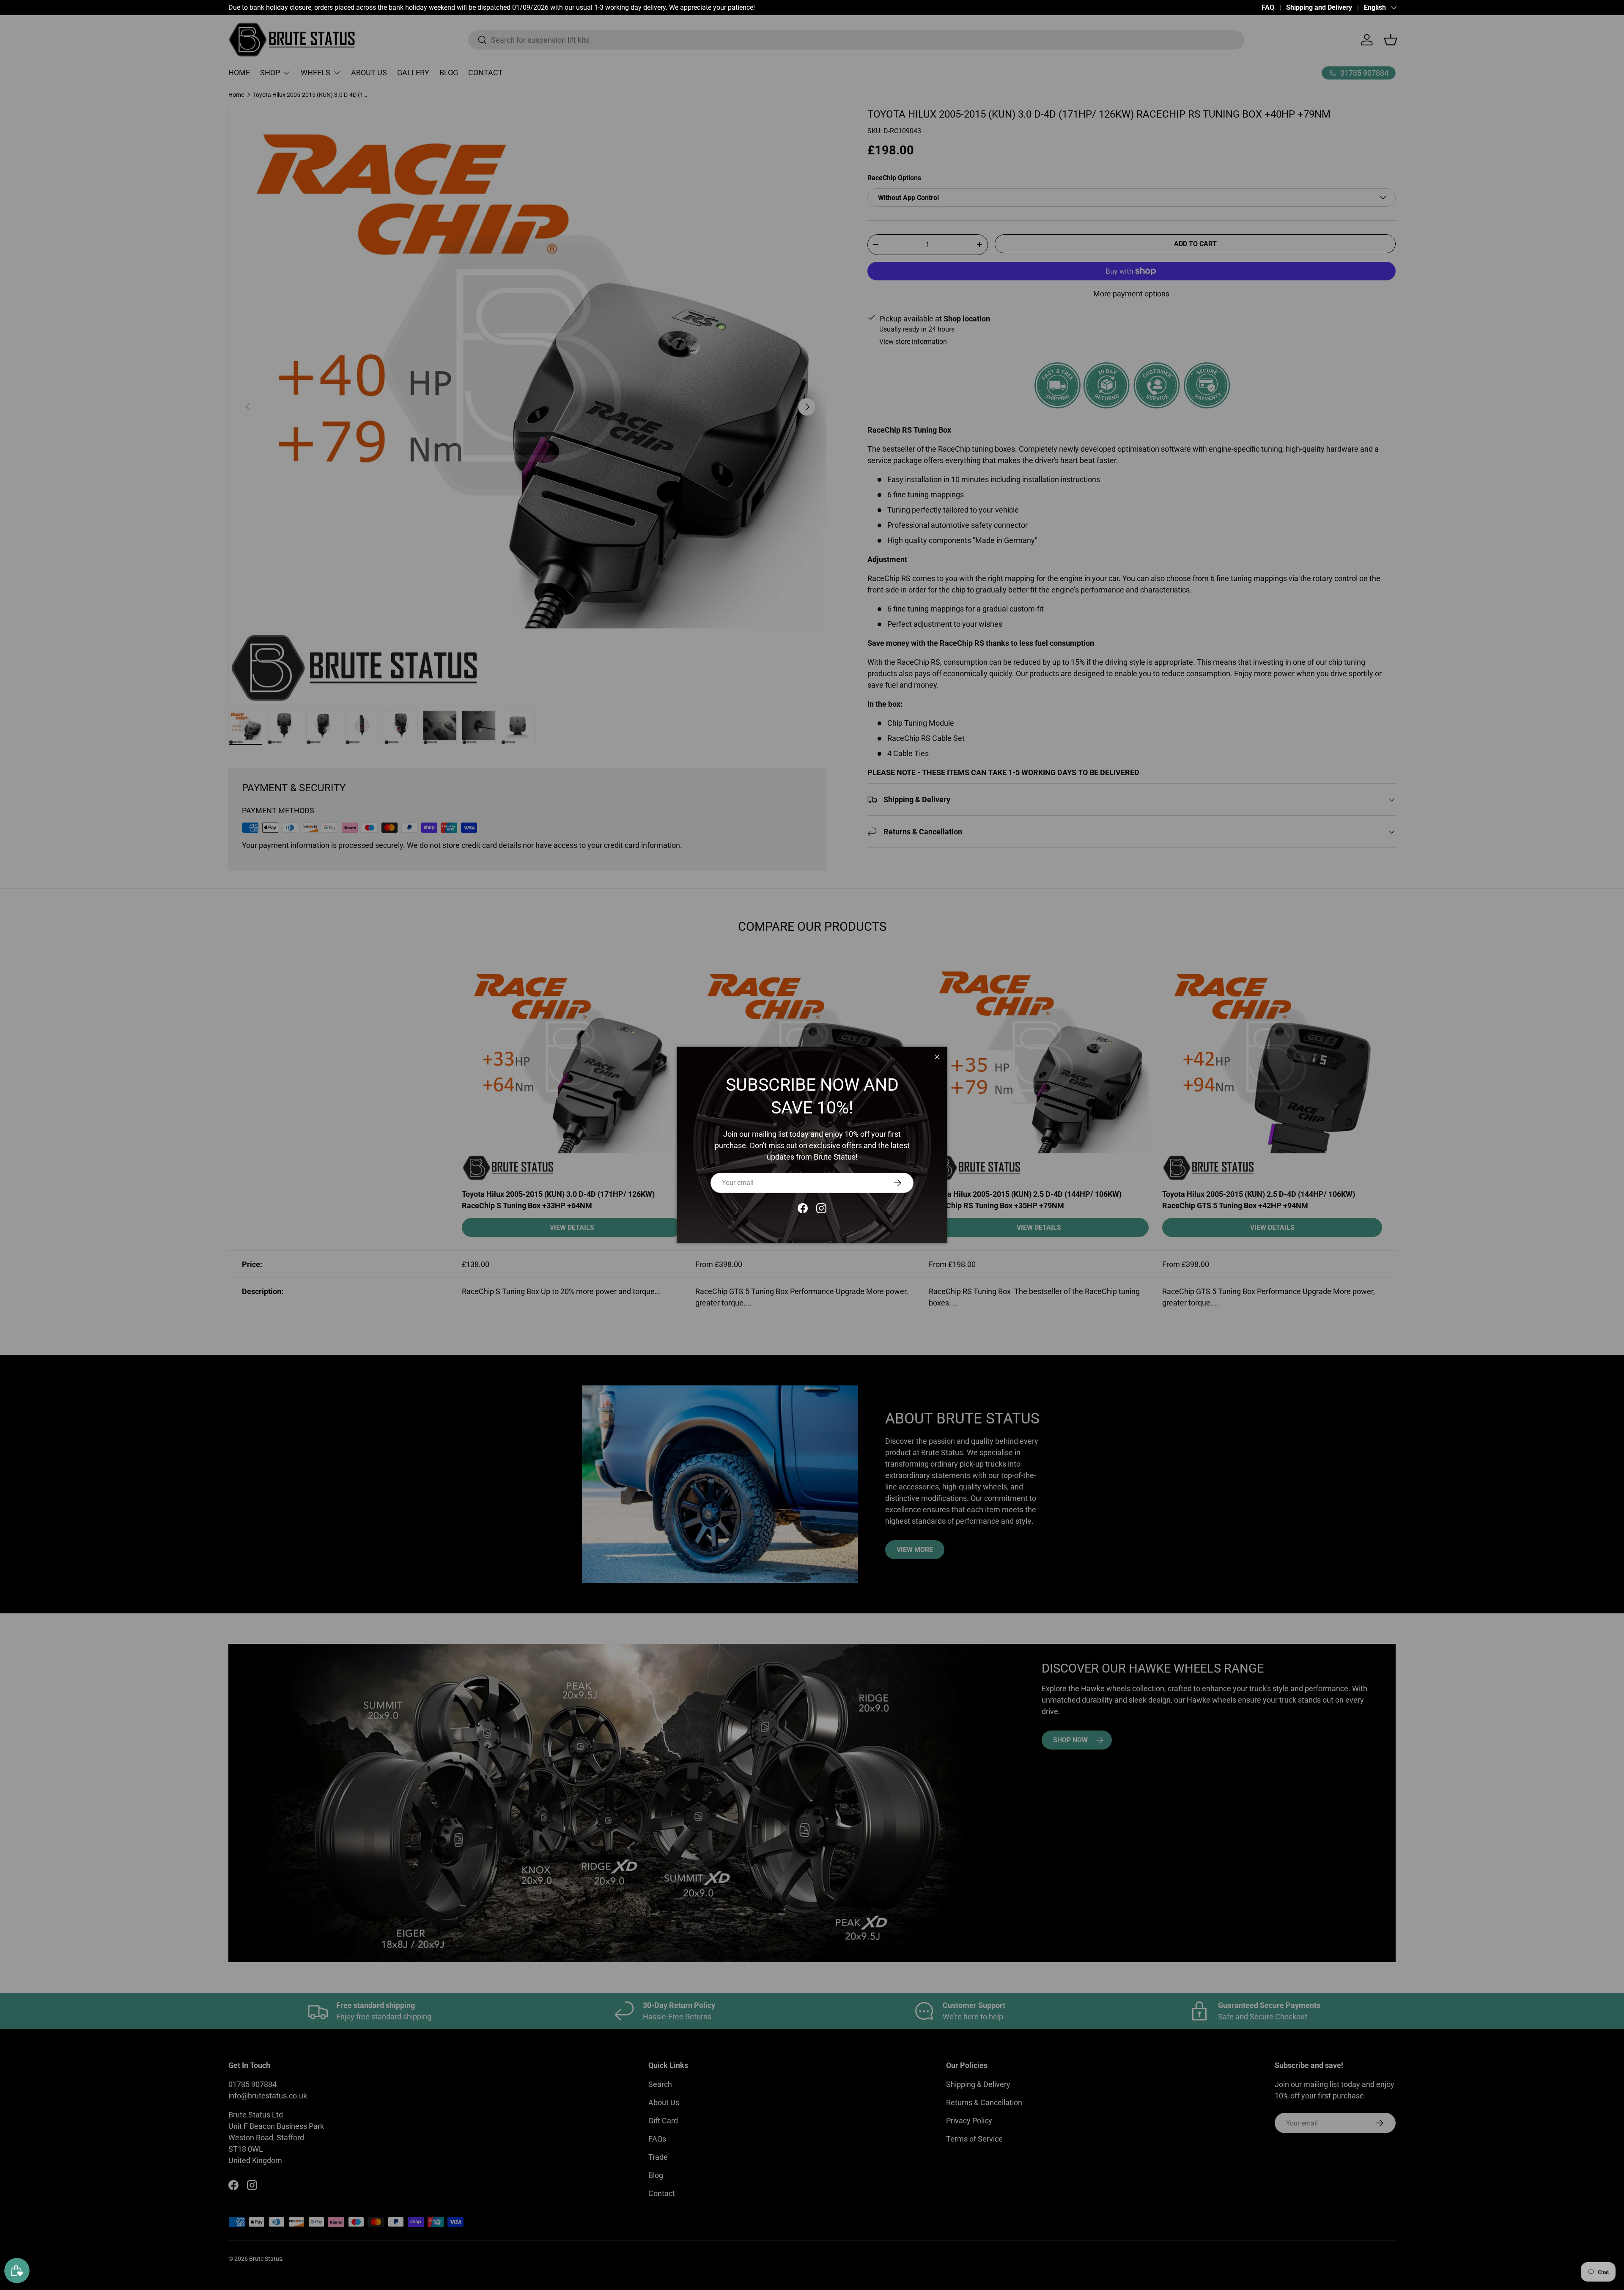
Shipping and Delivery (1319, 7)
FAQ (1268, 7)
